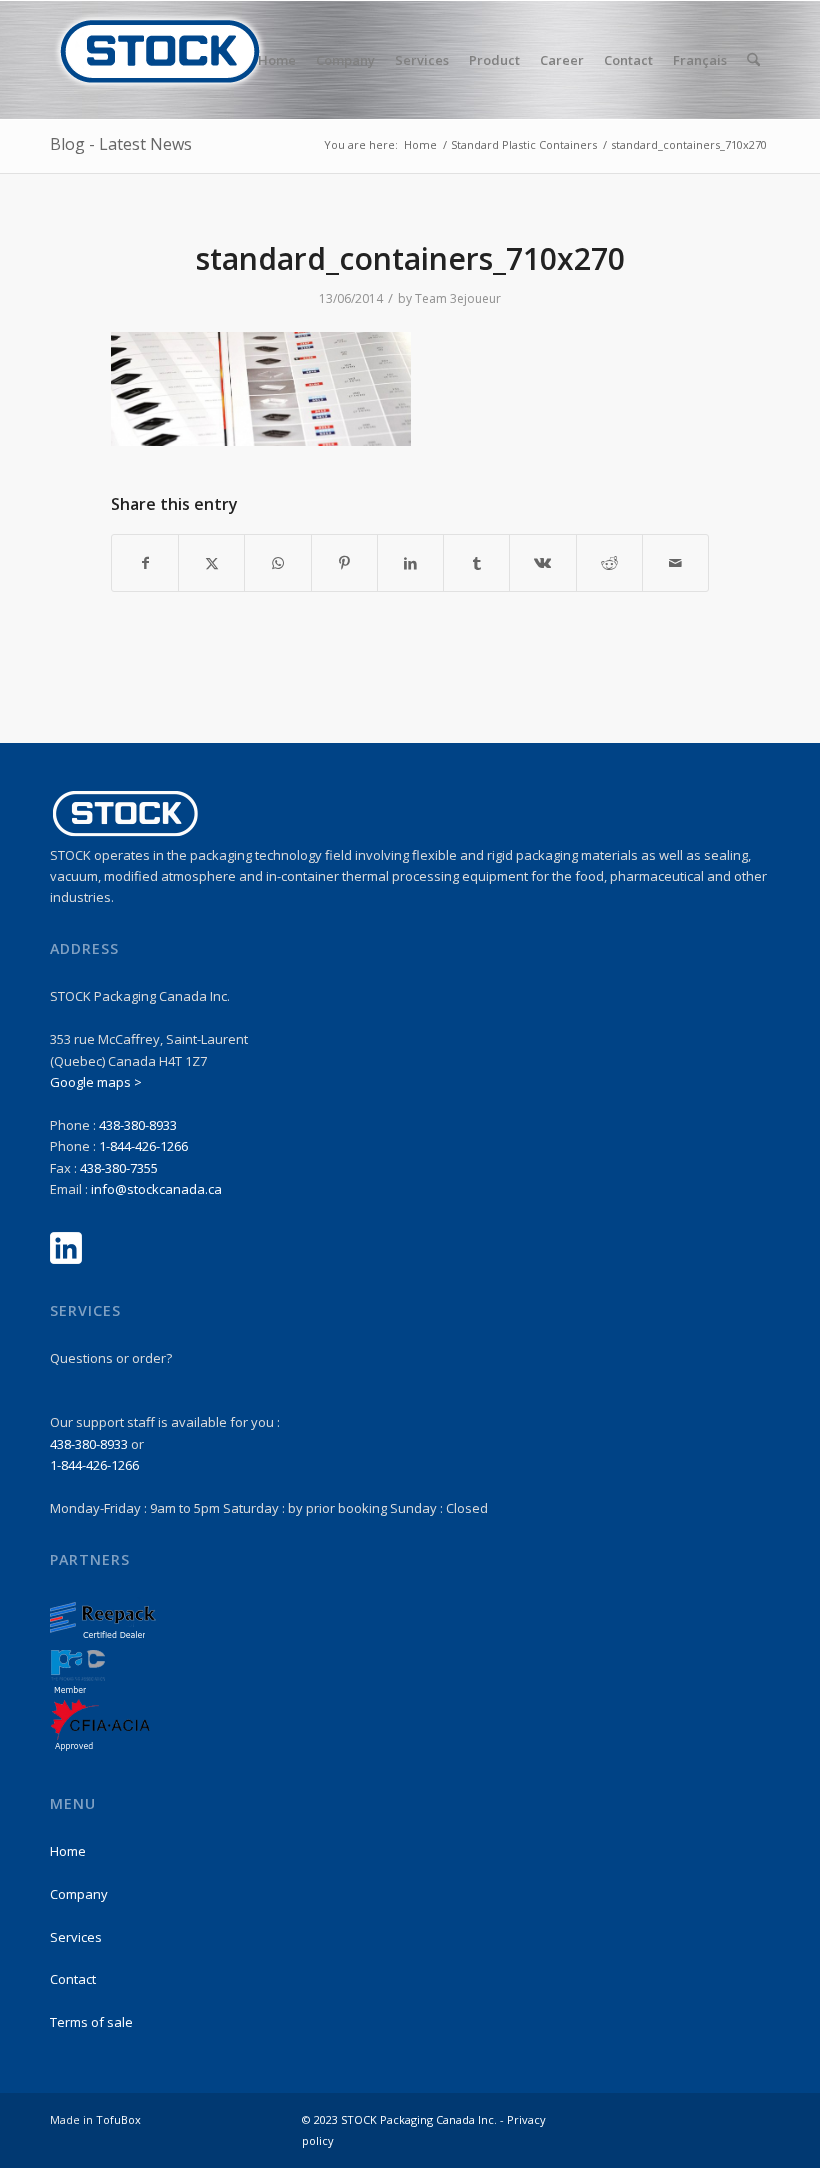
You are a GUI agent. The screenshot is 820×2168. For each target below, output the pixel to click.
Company (79, 1894)
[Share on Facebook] (145, 563)
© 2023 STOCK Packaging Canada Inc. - (404, 2119)
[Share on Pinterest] (344, 563)
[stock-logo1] (160, 60)
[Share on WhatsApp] (277, 563)
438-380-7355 (119, 1168)
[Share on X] (211, 563)
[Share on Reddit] (609, 563)
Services (76, 1937)
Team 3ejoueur (458, 298)
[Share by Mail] (675, 563)
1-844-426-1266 (143, 1146)
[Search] (753, 60)
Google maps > (96, 1082)
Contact (73, 1979)
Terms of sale (91, 2022)
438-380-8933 (138, 1125)
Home (68, 1851)
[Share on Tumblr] (476, 563)
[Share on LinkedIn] (410, 563)
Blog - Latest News (121, 144)
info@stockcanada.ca (156, 1189)
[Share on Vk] (542, 563)
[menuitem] (277, 60)
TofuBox (118, 2119)
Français (700, 60)
